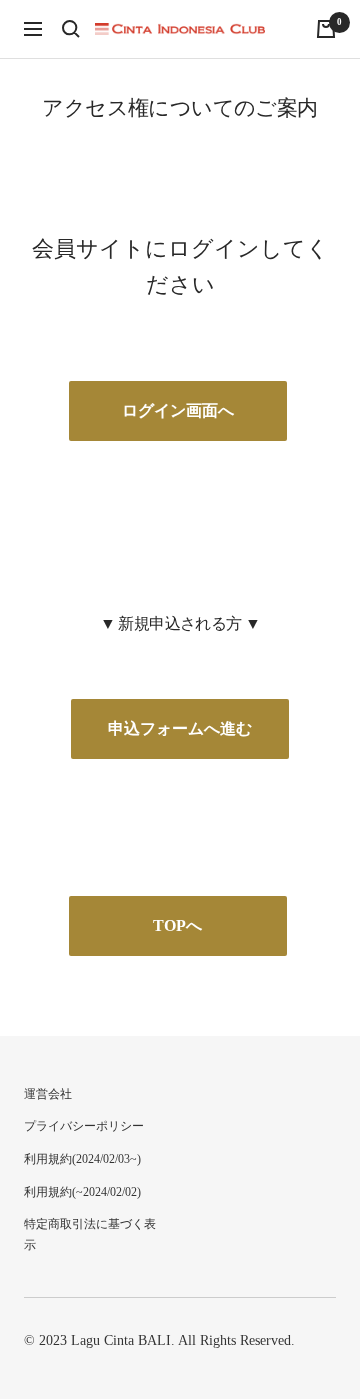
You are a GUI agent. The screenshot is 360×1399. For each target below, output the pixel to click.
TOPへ (177, 925)
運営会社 (48, 1094)
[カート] (326, 29)
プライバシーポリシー (84, 1126)
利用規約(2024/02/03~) (82, 1159)
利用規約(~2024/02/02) (82, 1192)
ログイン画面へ (178, 410)
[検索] (71, 29)
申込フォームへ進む (180, 728)
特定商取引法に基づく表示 (90, 1234)
